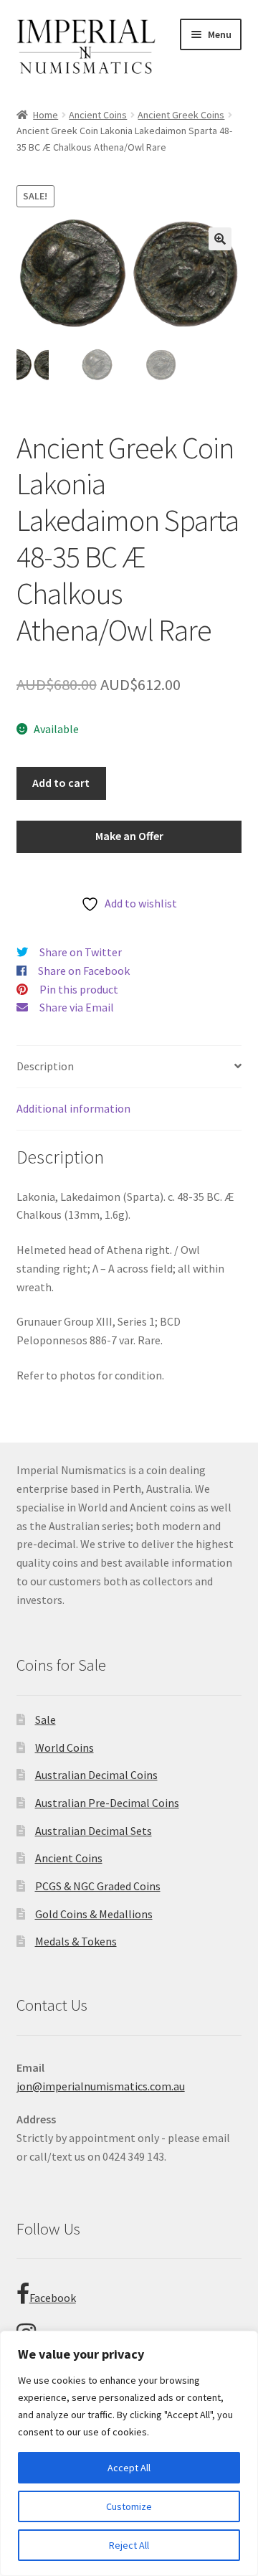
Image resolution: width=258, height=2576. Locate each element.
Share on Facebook (84, 971)
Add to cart (61, 783)
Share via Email (77, 1007)
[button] (220, 239)
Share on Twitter (81, 952)
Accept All (129, 2468)
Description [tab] (45, 1066)
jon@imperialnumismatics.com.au (101, 2086)
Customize (129, 2506)
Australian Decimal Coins (96, 1775)
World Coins (64, 1747)
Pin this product (79, 989)
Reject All (129, 2545)
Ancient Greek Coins (181, 115)
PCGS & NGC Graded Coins (98, 1886)
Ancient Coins (98, 115)
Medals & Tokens (76, 1941)
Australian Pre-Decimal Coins (107, 1803)
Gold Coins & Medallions (94, 1914)
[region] (129, 2453)
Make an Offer (129, 836)
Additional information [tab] (73, 1108)
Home (46, 115)
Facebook (53, 2298)
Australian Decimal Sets (94, 1831)
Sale (46, 1719)
